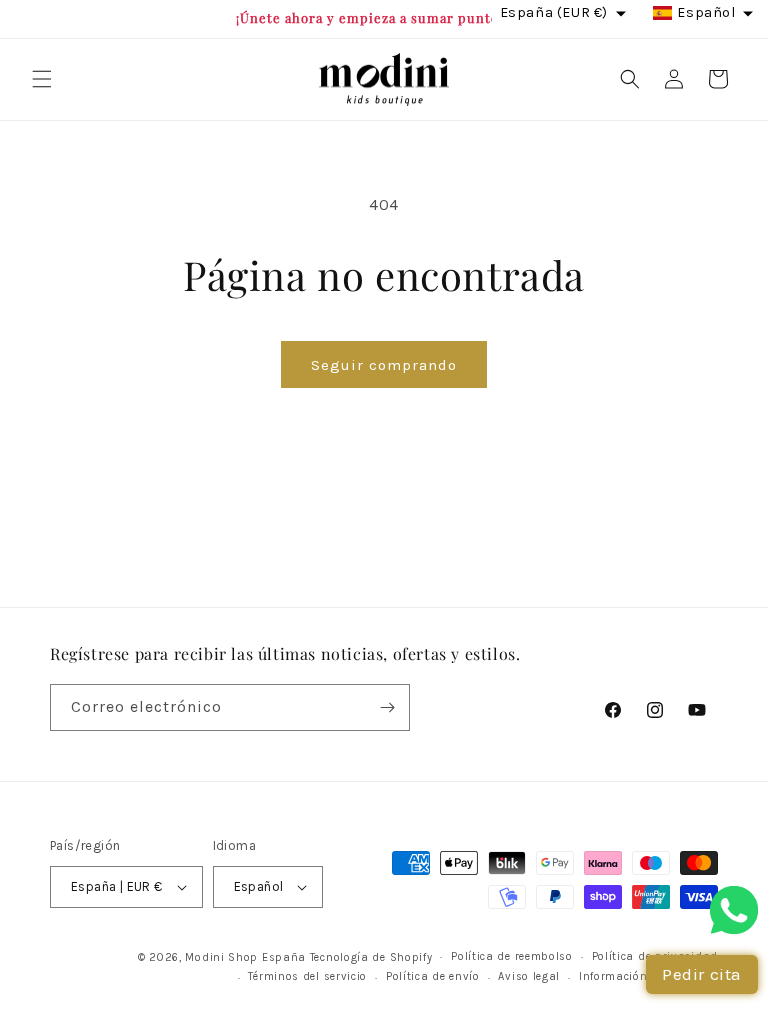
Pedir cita (702, 974)
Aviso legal (529, 976)
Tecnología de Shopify (371, 957)
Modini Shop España (245, 957)
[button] (42, 79)
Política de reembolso (512, 956)
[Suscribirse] (387, 707)
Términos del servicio (307, 976)
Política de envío (433, 976)
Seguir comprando (384, 365)
